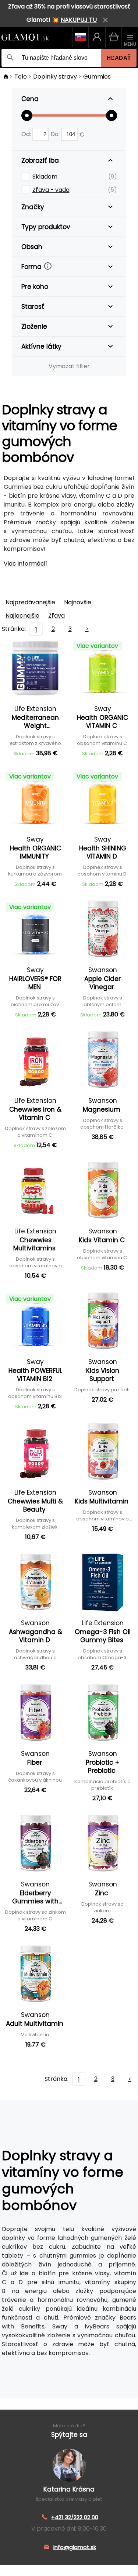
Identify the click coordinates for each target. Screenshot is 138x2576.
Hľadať (119, 58)
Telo (21, 77)
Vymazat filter (69, 366)
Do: (56, 134)
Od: (27, 134)
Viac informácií (25, 564)
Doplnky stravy (55, 77)
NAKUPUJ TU (79, 20)
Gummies (97, 77)
